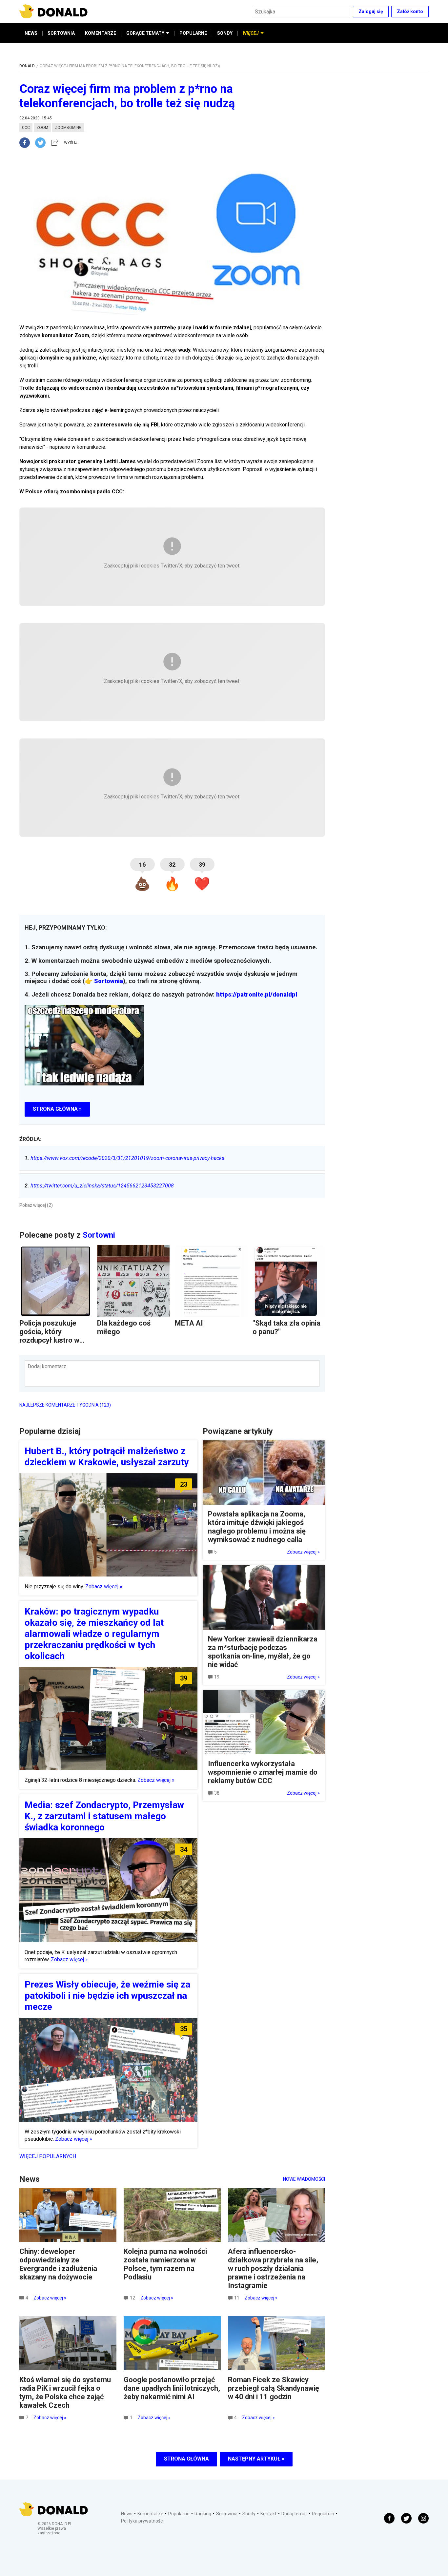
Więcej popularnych (48, 2156)
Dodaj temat (294, 2514)
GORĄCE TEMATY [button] (145, 33)
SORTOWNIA (61, 33)
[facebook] (27, 143)
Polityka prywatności (142, 2521)
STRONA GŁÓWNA (186, 2459)
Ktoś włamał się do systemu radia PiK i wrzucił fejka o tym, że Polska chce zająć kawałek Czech (65, 2392)
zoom (42, 128)
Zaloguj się (371, 11)
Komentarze (150, 2514)
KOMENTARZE (101, 33)
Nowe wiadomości (304, 2179)
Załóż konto (410, 11)
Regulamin (323, 2514)
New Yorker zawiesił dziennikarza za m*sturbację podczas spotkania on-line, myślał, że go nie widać (263, 1652)
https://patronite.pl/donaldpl (257, 995)
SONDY (225, 33)
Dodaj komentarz (47, 1366)
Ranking (203, 2514)
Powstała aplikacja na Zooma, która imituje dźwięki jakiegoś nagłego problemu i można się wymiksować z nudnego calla (257, 1527)
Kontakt (268, 2514)
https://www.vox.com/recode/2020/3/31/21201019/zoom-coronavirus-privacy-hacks (124, 1158)
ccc (26, 128)
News (127, 2514)
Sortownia (109, 981)
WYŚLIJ (71, 143)
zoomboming (68, 128)
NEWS (31, 33)
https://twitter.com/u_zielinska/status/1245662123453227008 (99, 1186)
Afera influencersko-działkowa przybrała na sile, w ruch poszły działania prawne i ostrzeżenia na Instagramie (273, 2268)
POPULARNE (193, 33)
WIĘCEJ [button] (251, 33)
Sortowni (99, 1235)
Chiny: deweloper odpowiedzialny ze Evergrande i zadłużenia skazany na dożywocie (58, 2264)
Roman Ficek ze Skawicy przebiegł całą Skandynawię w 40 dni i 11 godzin (274, 2388)
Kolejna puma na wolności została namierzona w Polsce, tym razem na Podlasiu (165, 2264)
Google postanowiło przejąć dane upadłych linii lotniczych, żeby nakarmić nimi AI (172, 2388)
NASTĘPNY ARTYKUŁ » (256, 2459)
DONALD (27, 66)
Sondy (249, 2514)
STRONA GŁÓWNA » (57, 1109)
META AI (189, 1323)
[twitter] (42, 143)
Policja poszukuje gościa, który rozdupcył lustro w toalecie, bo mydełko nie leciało (54, 1340)
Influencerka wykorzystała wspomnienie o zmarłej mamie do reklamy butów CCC (263, 1772)
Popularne (179, 2514)
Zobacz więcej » (104, 1587)
